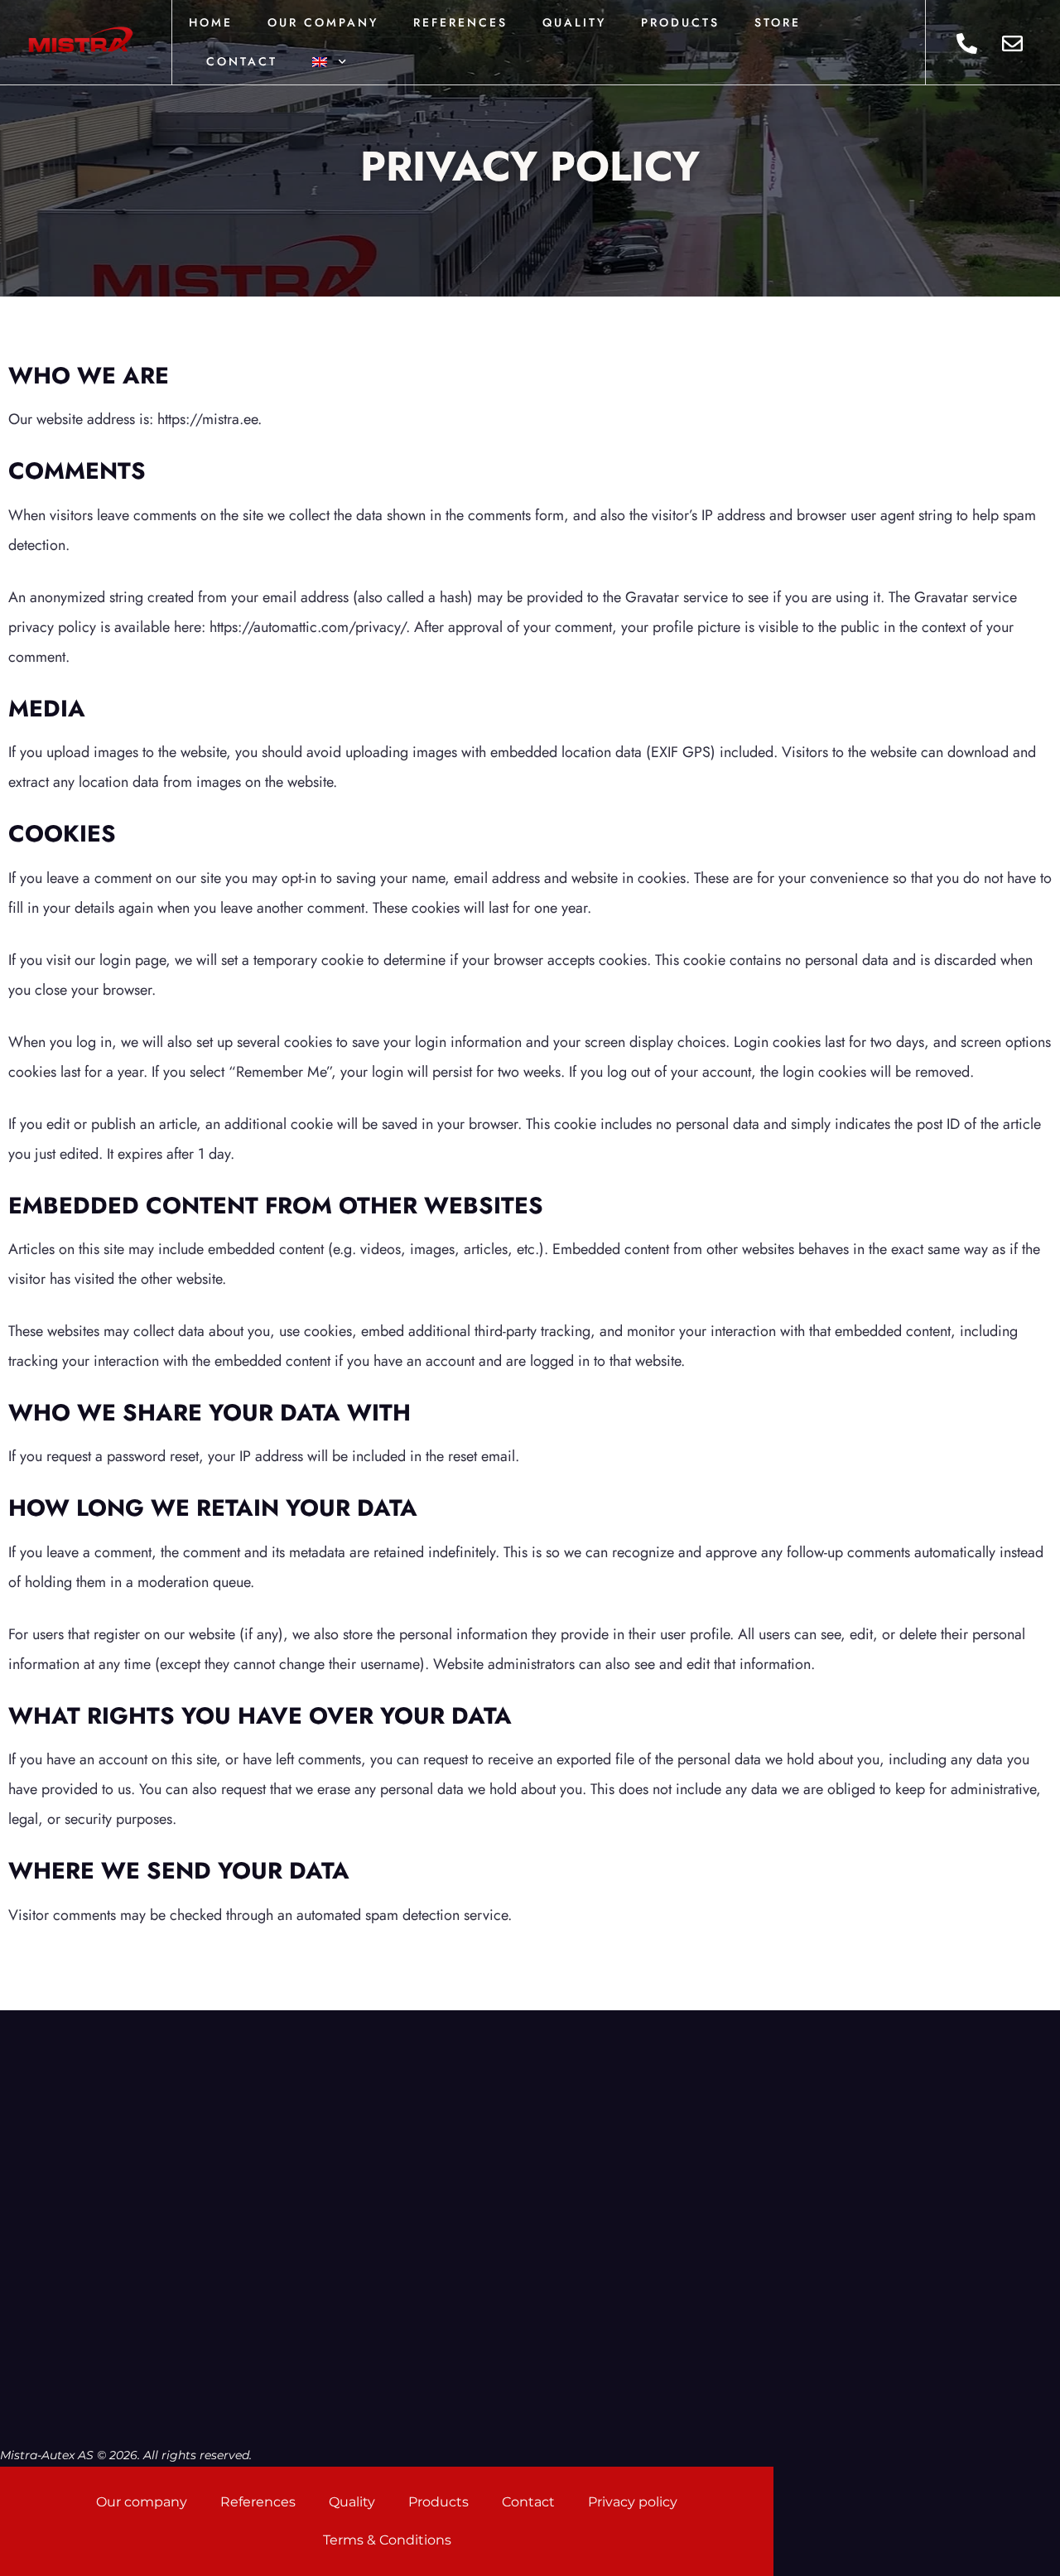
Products (680, 22)
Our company (323, 22)
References (460, 22)
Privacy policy (633, 2502)
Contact (242, 61)
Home (211, 22)
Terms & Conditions (387, 2540)
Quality (574, 22)
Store (778, 22)
